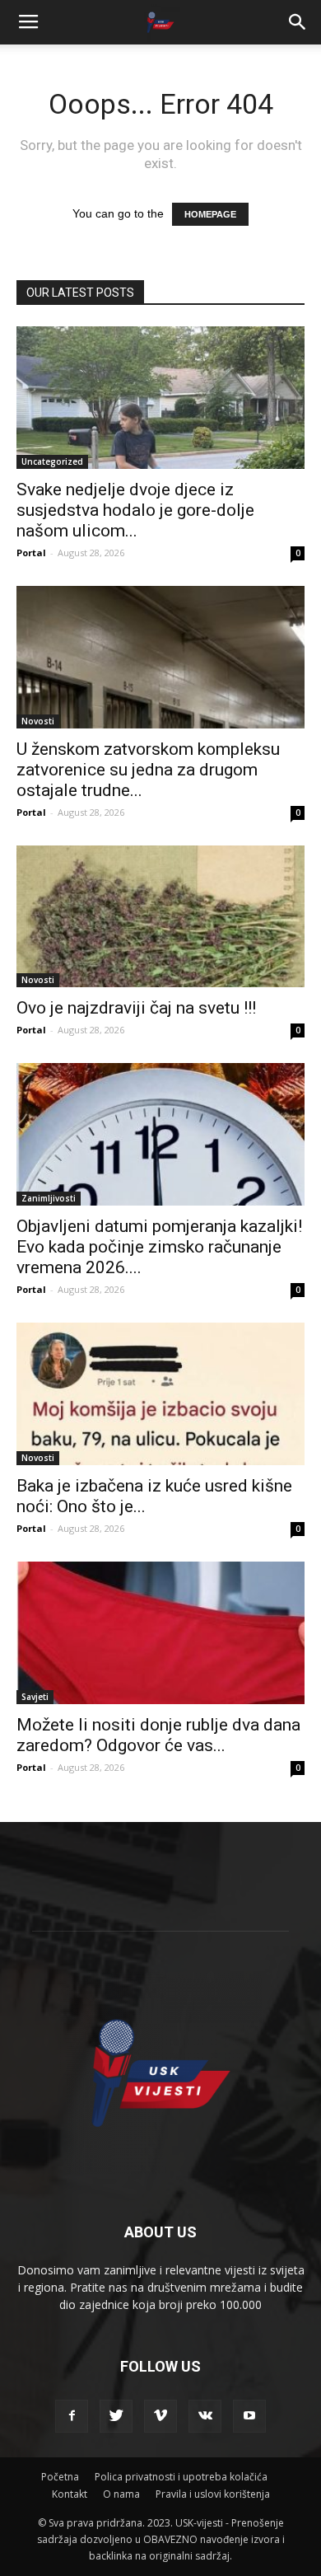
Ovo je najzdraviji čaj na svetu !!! (136, 1008)
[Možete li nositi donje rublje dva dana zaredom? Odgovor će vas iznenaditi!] (160, 1633)
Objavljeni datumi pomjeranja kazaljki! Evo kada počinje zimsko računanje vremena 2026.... (159, 1247)
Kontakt (70, 2494)
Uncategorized (52, 461)
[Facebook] (72, 2416)
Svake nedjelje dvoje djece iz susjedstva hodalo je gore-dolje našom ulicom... (135, 510)
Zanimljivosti (49, 1198)
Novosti (38, 721)
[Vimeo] (160, 2416)
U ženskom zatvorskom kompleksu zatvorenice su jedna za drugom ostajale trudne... (148, 770)
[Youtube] (249, 2416)
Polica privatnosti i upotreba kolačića (181, 2477)
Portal (31, 553)
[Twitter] (116, 2416)
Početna (60, 2477)
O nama (121, 2494)
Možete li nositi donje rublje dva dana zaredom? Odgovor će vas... (158, 1735)
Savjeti (35, 1697)
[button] (298, 22)
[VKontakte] (205, 2416)
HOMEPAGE (210, 214)
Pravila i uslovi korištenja (213, 2494)
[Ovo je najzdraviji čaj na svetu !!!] (160, 917)
